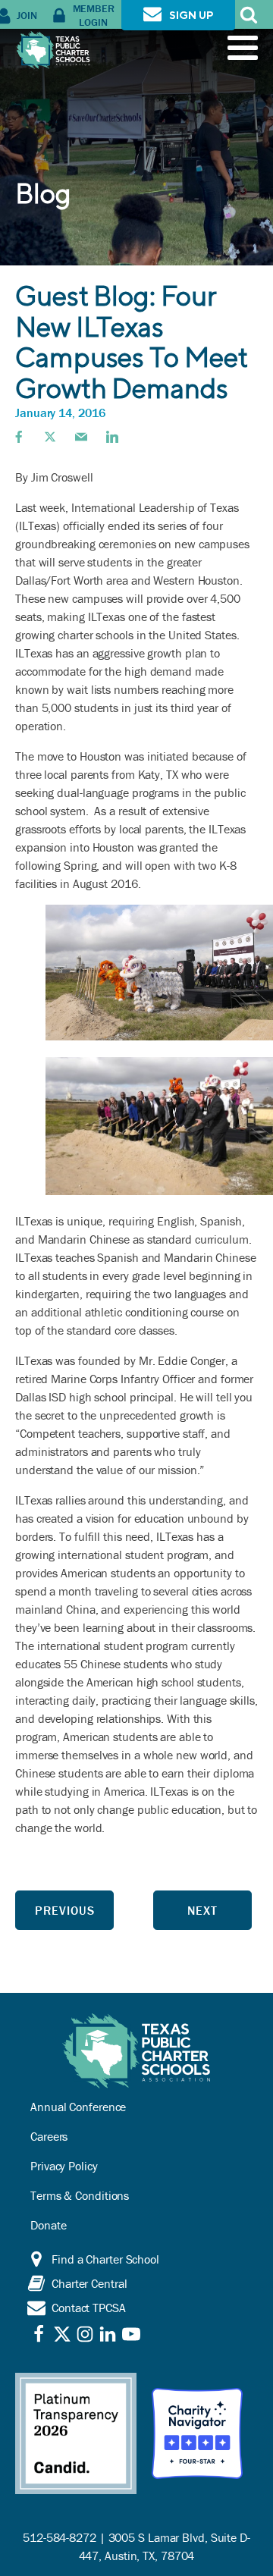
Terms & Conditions (80, 2195)
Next (202, 1910)
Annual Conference (78, 2107)
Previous (65, 1910)
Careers (49, 2136)
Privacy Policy (64, 2166)
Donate (48, 2225)
